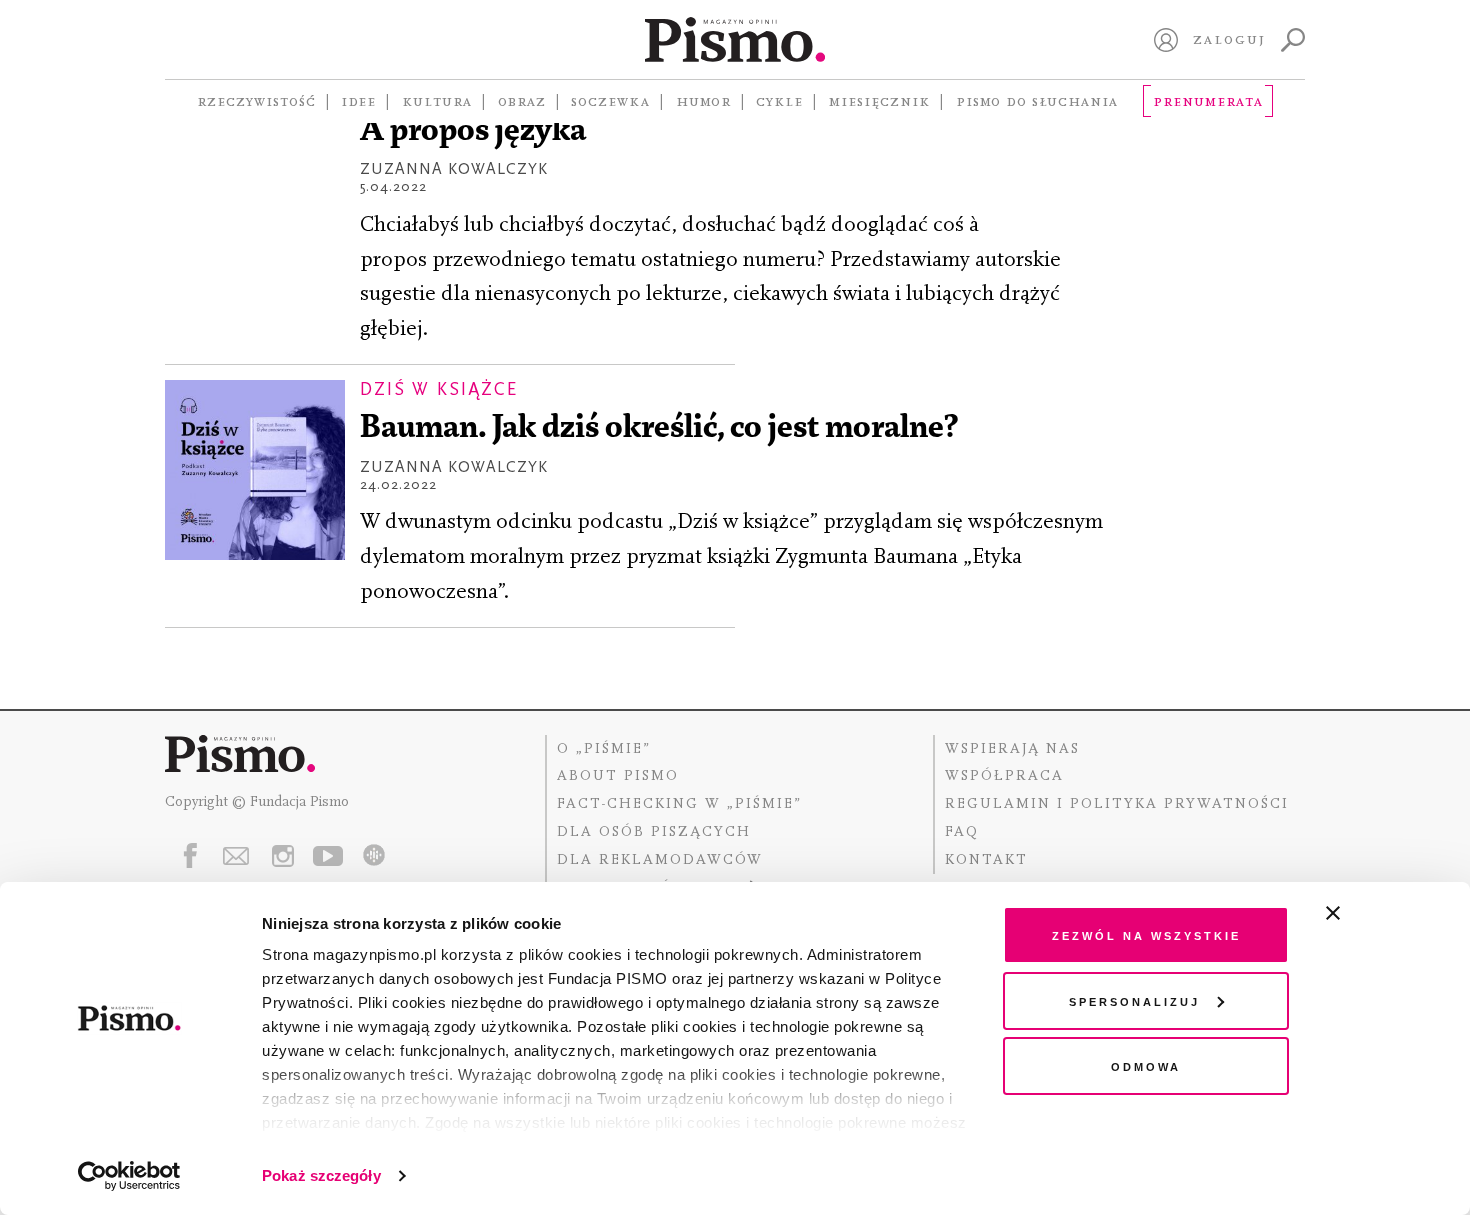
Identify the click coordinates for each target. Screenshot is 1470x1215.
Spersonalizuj (1134, 1000)
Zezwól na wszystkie (1146, 934)
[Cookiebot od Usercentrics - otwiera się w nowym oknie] (129, 1176)
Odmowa (1146, 1065)
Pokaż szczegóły (321, 1175)
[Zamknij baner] (1386, 913)
